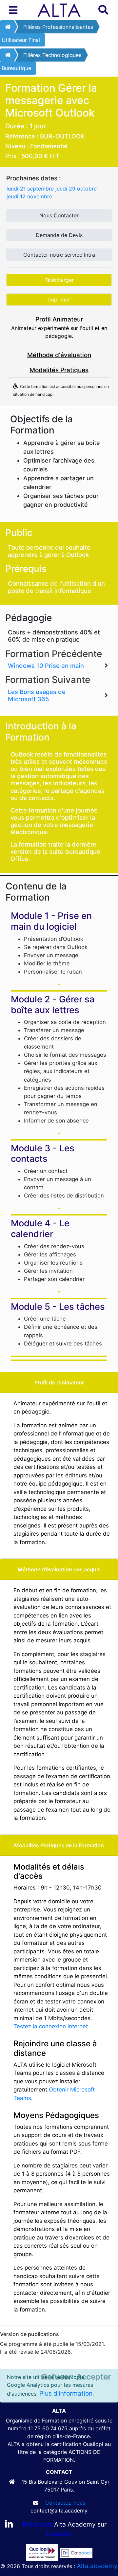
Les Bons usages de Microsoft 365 (37, 695)
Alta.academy (97, 2566)
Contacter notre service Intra (59, 255)
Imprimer (59, 300)
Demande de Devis (59, 235)
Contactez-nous (65, 2503)
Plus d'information (66, 2393)
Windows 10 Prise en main (46, 666)
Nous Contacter (59, 215)
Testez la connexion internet (51, 2026)
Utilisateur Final (21, 40)
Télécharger (59, 280)
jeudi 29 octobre (76, 189)
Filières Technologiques (52, 55)
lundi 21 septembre (30, 189)
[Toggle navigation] (13, 10)
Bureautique (16, 68)
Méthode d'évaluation (59, 355)
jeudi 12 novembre (29, 196)
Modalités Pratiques (59, 370)
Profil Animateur (59, 319)
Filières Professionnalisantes (58, 27)
